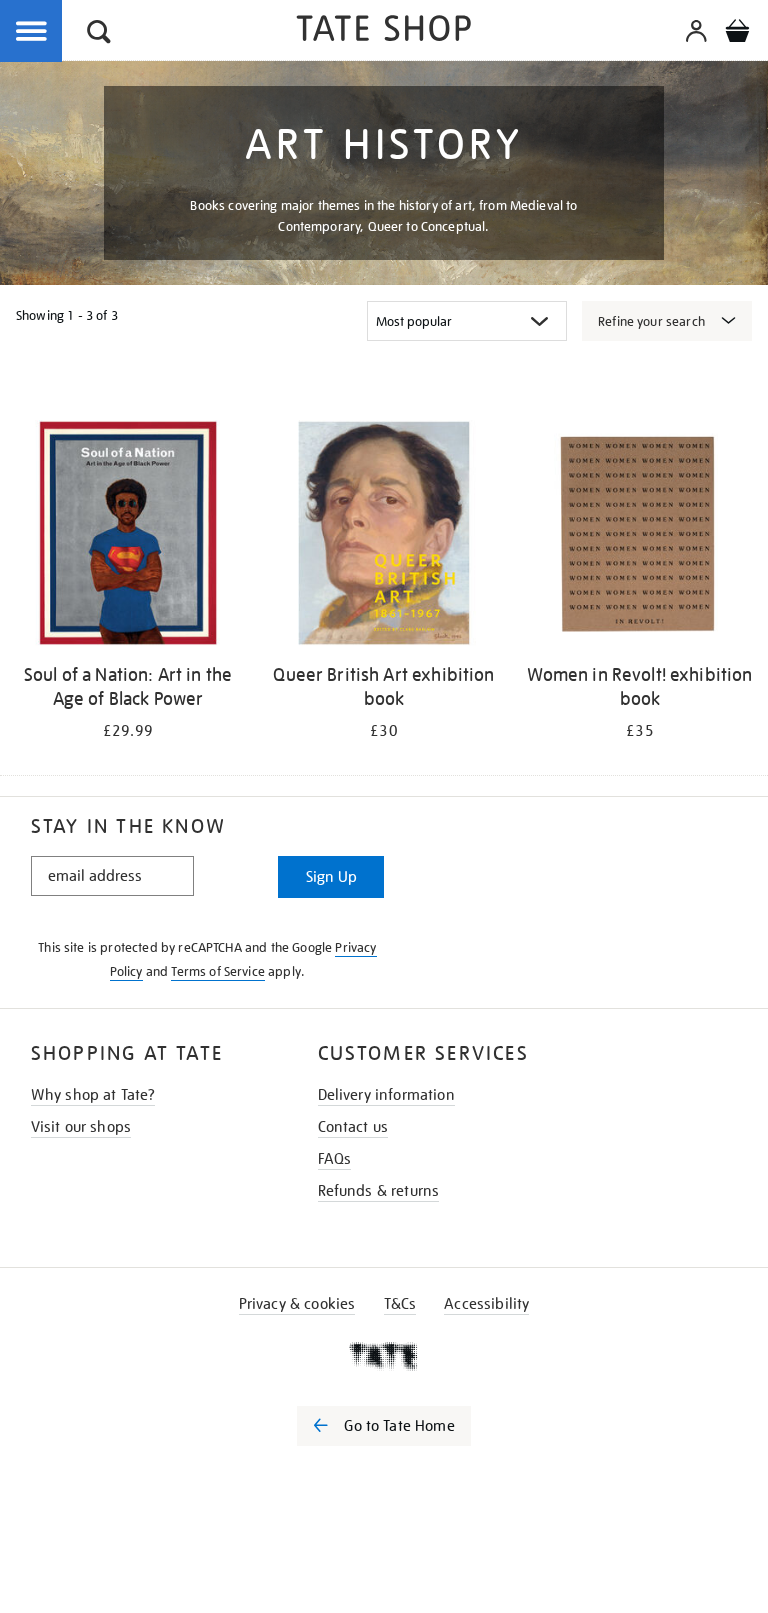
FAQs (335, 1159)
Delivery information (386, 1095)
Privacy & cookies (297, 1304)
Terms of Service (218, 971)
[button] (99, 34)
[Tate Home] (384, 1356)
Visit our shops (81, 1127)
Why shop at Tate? (93, 1095)
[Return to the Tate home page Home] (384, 31)
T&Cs (400, 1304)
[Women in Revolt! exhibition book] (640, 536)
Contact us (353, 1127)
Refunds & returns (379, 1191)
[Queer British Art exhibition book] (384, 536)
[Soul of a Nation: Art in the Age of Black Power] (128, 536)
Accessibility (486, 1304)
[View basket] (737, 34)
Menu (32, 32)
